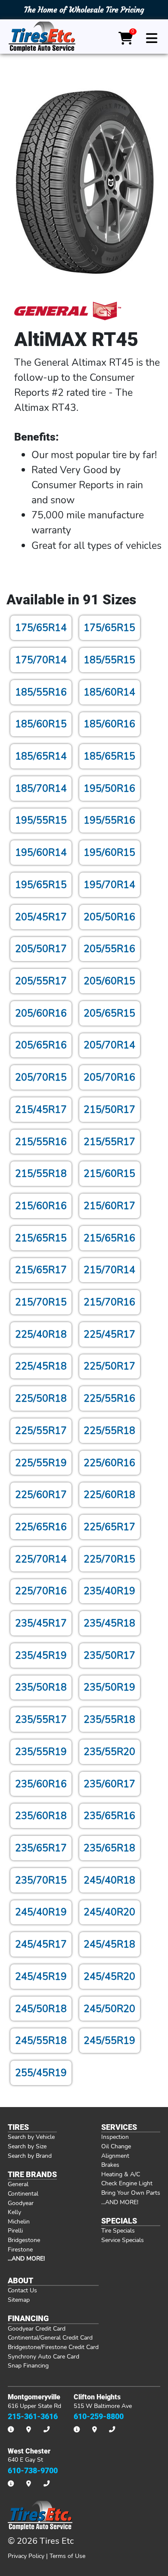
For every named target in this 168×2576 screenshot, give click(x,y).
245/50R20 (109, 2009)
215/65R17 (41, 1270)
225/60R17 (41, 1495)
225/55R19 (41, 1463)
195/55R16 (109, 820)
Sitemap (19, 2300)
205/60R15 (109, 981)
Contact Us (22, 2290)
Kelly (14, 2212)
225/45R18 (41, 1366)
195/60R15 (109, 852)
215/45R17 (41, 1109)
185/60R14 (109, 692)
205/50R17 (41, 949)
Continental (23, 2193)
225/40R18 (41, 1334)
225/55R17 (41, 1430)
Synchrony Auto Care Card (44, 2356)
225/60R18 (109, 1495)
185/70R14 (41, 788)
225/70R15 (109, 1559)
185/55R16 (41, 692)
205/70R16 (109, 1077)
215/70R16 (109, 1302)
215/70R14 (109, 1270)
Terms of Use (67, 2556)
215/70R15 (41, 1302)
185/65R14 (41, 756)
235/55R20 (109, 1752)
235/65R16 (109, 1816)
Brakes (110, 2165)
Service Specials (123, 2240)
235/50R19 (109, 1687)
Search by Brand (30, 2156)
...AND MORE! (120, 2202)
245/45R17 (41, 1944)
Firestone (20, 2249)
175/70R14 (41, 660)
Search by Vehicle (31, 2137)
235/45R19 (41, 1655)
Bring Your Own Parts (131, 2193)
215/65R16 (109, 1238)
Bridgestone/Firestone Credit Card (53, 2347)
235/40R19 (109, 1591)
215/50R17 (109, 1109)
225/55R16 (109, 1398)
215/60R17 (109, 1206)
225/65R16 (41, 1527)
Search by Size (27, 2146)
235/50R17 (109, 1655)
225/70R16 (41, 1591)
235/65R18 (109, 1848)
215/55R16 (41, 1142)
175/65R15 (109, 628)
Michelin (19, 2221)
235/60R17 (109, 1784)
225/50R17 (109, 1366)
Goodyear (21, 2203)
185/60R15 (41, 724)
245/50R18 (41, 2009)
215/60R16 (41, 1206)
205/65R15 (109, 1013)
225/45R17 (109, 1334)
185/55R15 (109, 660)
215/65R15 (41, 1238)
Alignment (115, 2156)
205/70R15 (41, 1077)
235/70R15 (41, 1880)
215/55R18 (41, 1173)
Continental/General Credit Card (50, 2337)
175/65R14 (41, 628)
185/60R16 (109, 724)
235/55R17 (41, 1719)
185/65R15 (109, 756)
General (18, 2184)
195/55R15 (41, 820)
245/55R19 (109, 2040)
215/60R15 (109, 1173)
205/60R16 (41, 1013)
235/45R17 (41, 1623)
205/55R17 (41, 981)
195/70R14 (109, 885)
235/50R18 (41, 1687)
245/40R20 (109, 1912)
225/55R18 (109, 1430)
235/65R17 (41, 1848)
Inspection (115, 2137)
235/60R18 (41, 1816)
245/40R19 (41, 1912)
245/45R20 (109, 1976)
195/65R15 (41, 885)
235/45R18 (109, 1623)
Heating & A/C (121, 2174)
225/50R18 (41, 1398)
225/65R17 (109, 1527)
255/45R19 (41, 2073)
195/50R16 (109, 788)
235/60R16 (41, 1784)
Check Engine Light (127, 2183)
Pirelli (15, 2230)
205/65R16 (41, 1045)
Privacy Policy (26, 2556)
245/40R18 (109, 1880)
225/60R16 (109, 1463)
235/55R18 (109, 1719)
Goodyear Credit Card (37, 2328)
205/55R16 (109, 949)
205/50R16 (109, 917)
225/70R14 (41, 1559)
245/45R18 (109, 1944)
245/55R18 (41, 2040)
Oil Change (116, 2146)
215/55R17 (109, 1142)
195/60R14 (41, 852)
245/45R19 (41, 1976)
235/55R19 (41, 1752)
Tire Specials (118, 2230)
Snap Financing (28, 2365)
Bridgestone (24, 2240)
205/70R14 (109, 1045)
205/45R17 (41, 917)
